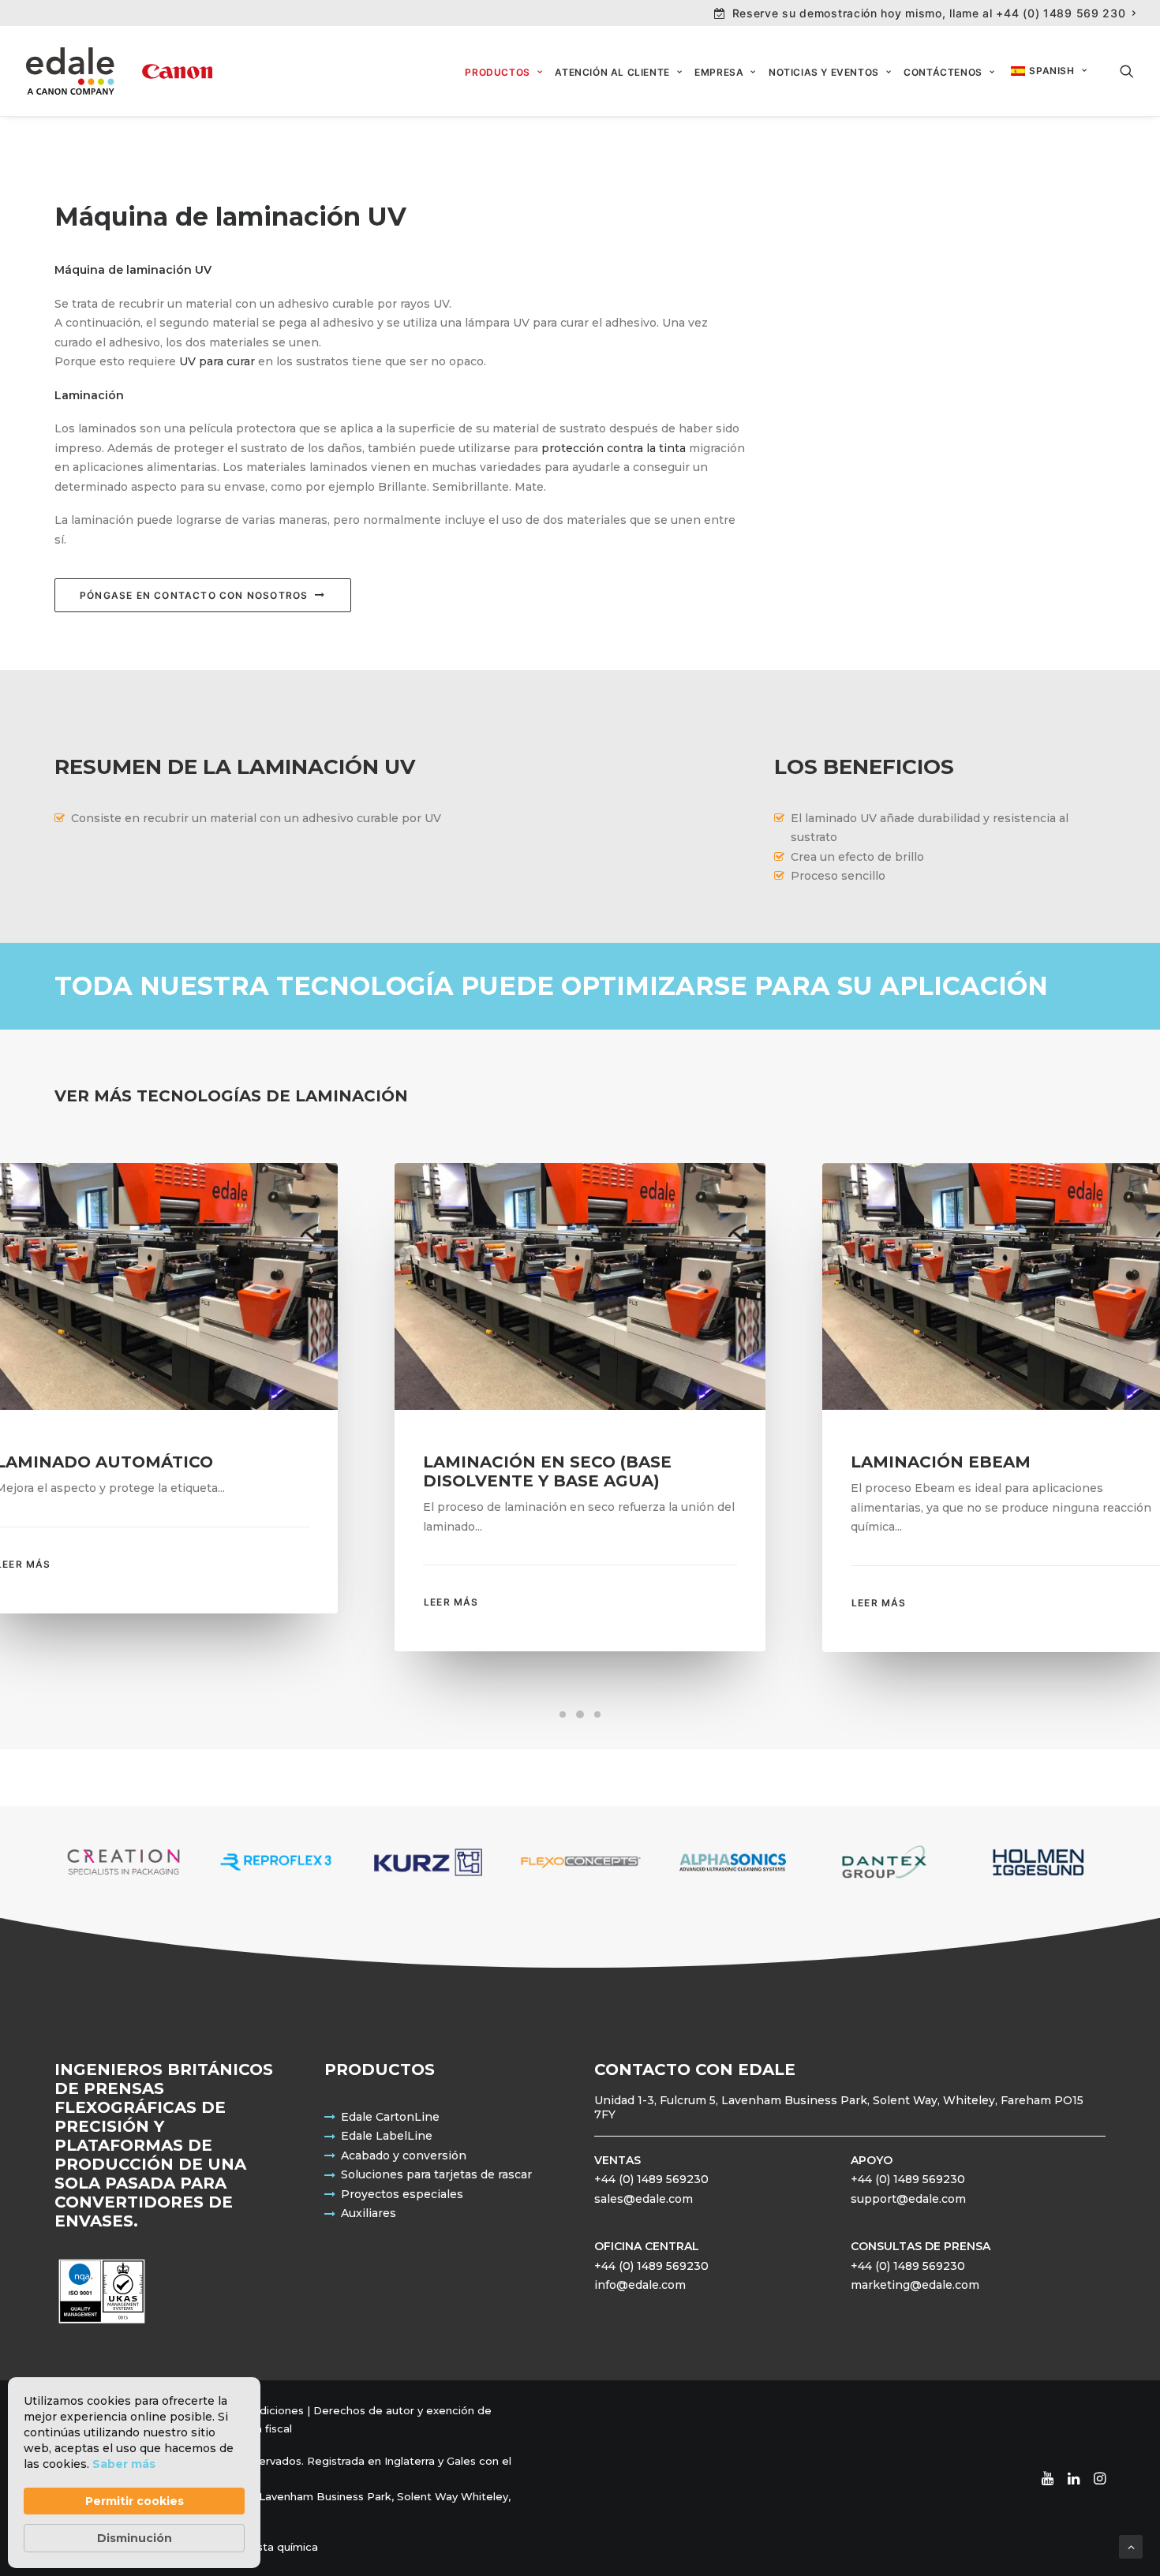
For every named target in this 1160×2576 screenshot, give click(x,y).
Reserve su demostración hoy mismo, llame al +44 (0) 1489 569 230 (929, 13)
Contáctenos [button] (943, 72)
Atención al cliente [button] (612, 72)
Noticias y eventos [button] (824, 72)
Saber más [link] (124, 2464)
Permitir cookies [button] (135, 2501)
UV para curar (217, 361)
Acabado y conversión (404, 2155)
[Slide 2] (580, 1714)
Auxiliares (369, 2213)
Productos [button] (497, 72)
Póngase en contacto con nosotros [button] (194, 595)
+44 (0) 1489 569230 (651, 2179)
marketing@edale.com (915, 2285)
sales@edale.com (644, 2199)
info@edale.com (640, 2285)
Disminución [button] (135, 2538)
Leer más (451, 1602)
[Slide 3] (597, 1714)
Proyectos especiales (402, 2194)
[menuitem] (925, 13)
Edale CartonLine (390, 2117)
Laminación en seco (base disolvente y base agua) (547, 1471)
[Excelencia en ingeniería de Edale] (119, 71)
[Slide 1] (563, 1714)
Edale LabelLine (387, 2136)
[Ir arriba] (1131, 2546)
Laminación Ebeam (941, 1462)
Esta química (284, 2547)
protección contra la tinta (614, 448)
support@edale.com (908, 2199)
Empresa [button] (719, 72)
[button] (1127, 71)
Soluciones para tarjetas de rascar (436, 2174)
